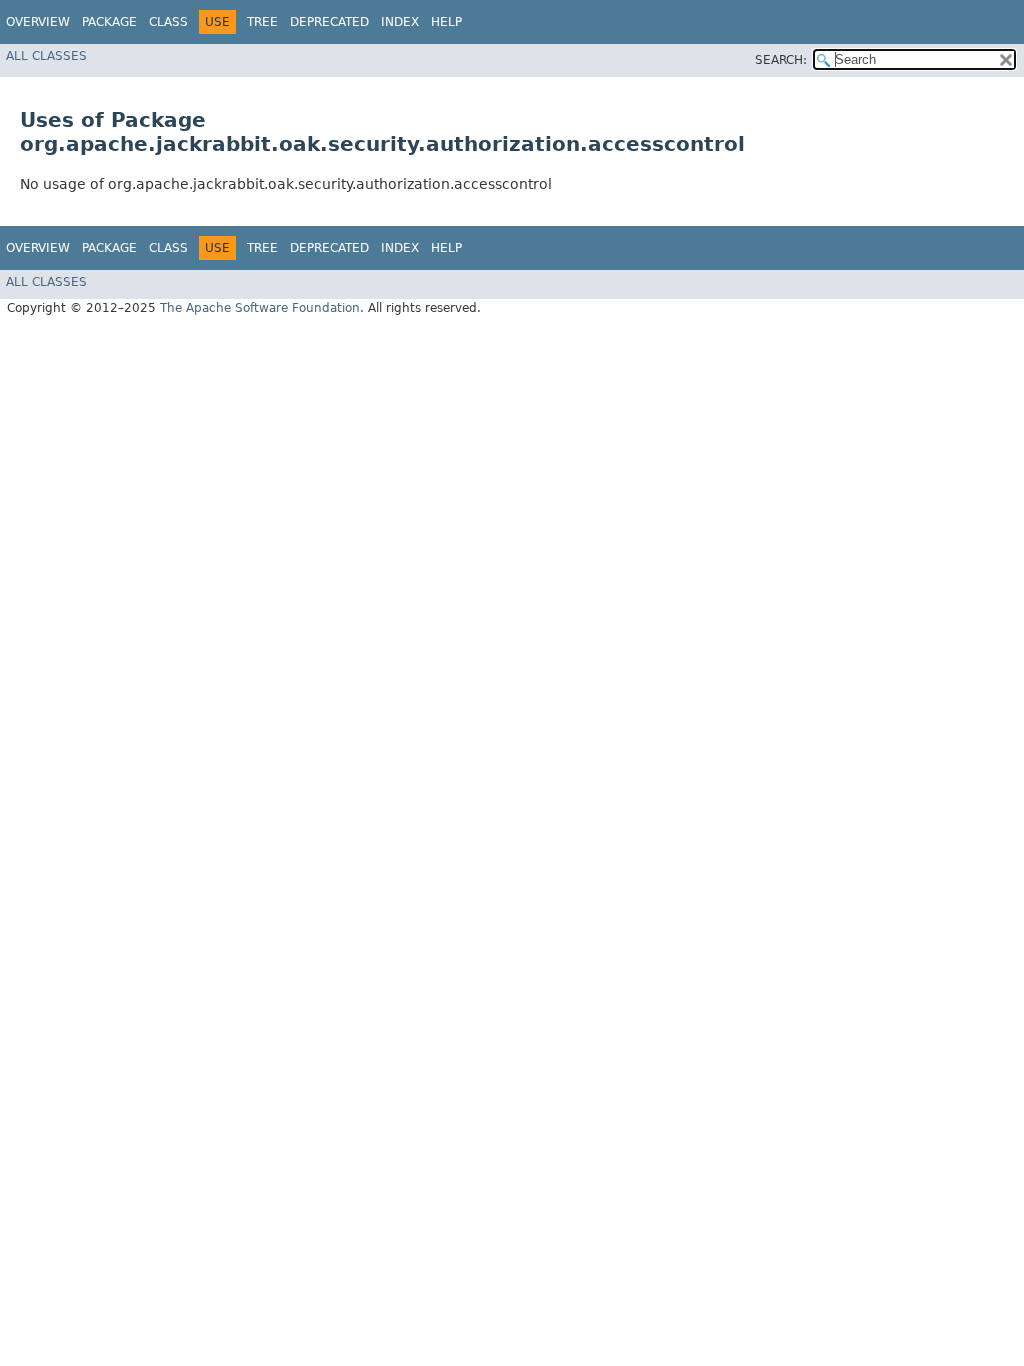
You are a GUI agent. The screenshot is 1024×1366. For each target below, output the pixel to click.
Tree (262, 22)
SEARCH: (781, 60)
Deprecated (329, 22)
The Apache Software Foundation (260, 308)
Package (109, 22)
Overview (38, 22)
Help (446, 22)
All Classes (46, 56)
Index (400, 22)
